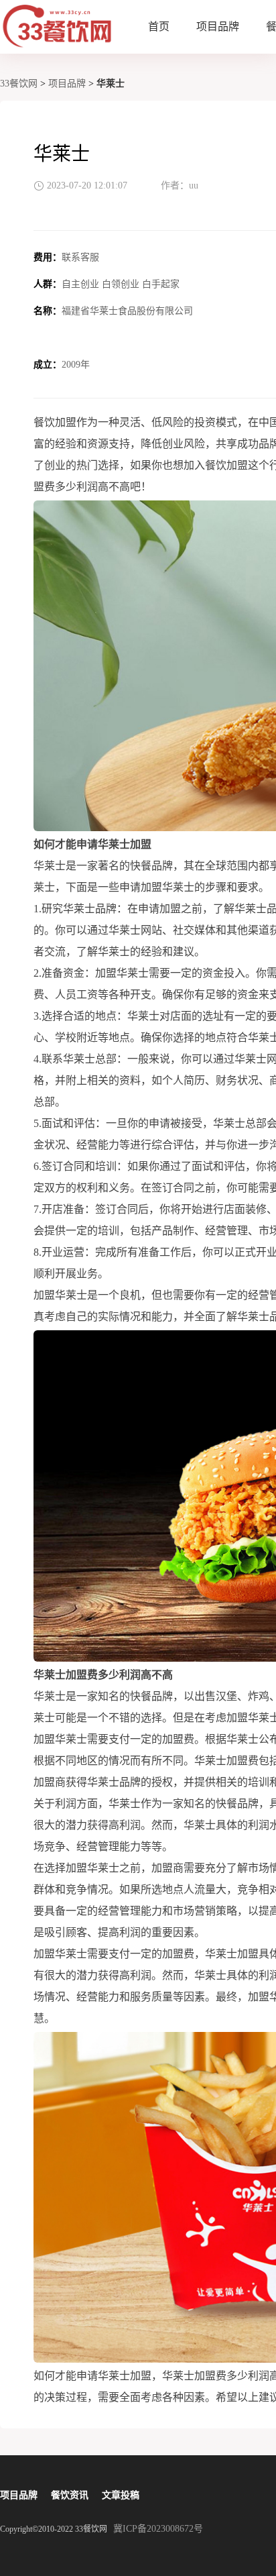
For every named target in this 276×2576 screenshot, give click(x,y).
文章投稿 (121, 2495)
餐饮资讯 (70, 2495)
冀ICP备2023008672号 (158, 2529)
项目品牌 (218, 26)
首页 (159, 26)
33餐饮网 (19, 84)
